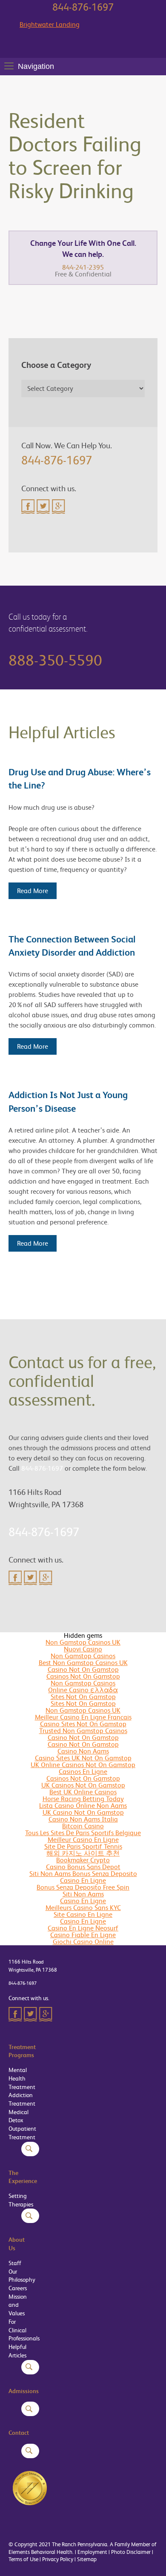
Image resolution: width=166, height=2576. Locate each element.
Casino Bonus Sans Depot (83, 1867)
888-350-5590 (55, 660)
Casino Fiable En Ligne (83, 1935)
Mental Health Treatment (22, 2078)
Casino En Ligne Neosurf (83, 1928)
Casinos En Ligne (83, 1772)
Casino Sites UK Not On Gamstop (83, 1758)
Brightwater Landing (50, 25)
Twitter (43, 507)
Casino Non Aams (83, 1751)
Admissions (24, 2391)
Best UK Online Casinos (83, 1792)
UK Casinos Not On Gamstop (83, 1785)
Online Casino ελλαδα (83, 1690)
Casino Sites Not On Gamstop (83, 1724)
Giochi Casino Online (83, 1942)
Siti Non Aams (83, 1894)
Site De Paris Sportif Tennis (83, 1846)
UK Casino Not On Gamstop (83, 1812)
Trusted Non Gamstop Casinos (83, 1731)
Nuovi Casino (83, 1649)
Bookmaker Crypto (83, 1860)
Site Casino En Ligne (83, 1914)
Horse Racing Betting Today (83, 1799)
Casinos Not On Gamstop (83, 1676)
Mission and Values (18, 2305)
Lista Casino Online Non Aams (83, 1806)
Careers (18, 2288)
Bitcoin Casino (83, 1826)
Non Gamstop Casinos (83, 1656)
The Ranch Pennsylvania (80, 2544)
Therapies (21, 2204)
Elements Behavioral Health (40, 2552)
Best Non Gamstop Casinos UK (83, 1663)
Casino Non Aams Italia (83, 1819)
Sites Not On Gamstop (83, 1697)
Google (59, 507)
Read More (33, 891)
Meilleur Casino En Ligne (83, 1840)
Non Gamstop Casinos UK (83, 1642)
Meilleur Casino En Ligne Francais (83, 1717)
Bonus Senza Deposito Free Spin (83, 1887)
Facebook (28, 507)
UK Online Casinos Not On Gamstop (83, 1765)
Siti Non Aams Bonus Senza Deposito (83, 1874)
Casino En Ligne (83, 1880)
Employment (92, 2552)
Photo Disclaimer (131, 2552)
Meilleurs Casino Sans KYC (83, 1908)
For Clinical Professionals (24, 2330)
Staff (15, 2263)
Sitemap (87, 2559)
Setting (18, 2196)
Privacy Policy (58, 2559)
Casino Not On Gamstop (83, 1669)
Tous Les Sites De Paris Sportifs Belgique (83, 1833)
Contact (19, 2433)
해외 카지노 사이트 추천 (83, 1853)
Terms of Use (23, 2559)
